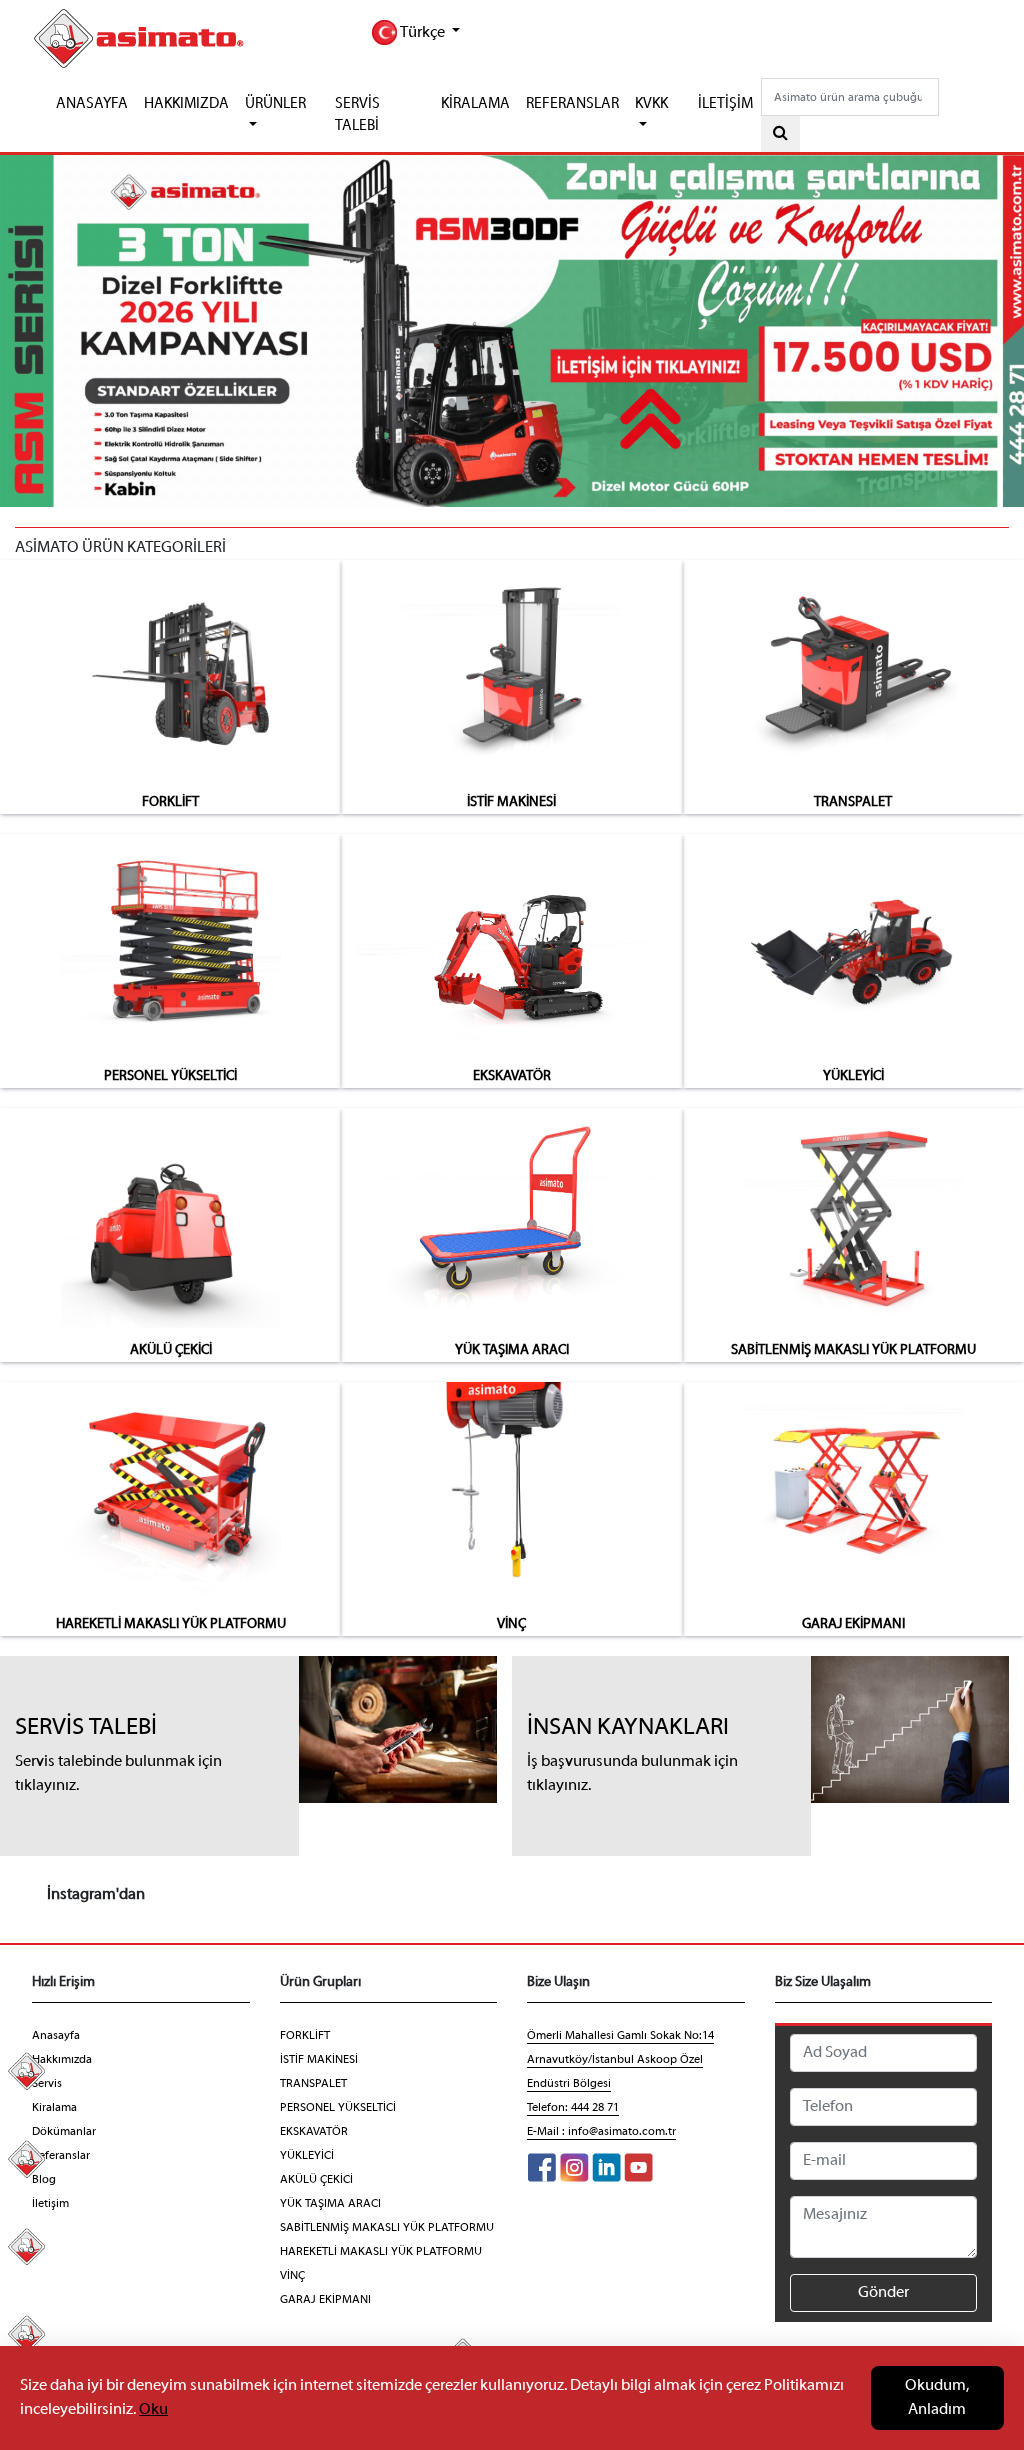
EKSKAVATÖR (512, 1076)
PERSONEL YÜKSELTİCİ (170, 1076)
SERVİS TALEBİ (357, 115)
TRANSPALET (853, 802)
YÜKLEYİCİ (853, 1076)
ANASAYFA (92, 104)
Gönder (883, 2293)
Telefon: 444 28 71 (573, 2108)
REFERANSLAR (572, 104)
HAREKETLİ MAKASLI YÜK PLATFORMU (171, 1624)
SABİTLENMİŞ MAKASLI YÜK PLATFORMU (853, 1350)
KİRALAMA (475, 104)
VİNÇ (511, 1624)
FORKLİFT (170, 802)
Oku (153, 2410)
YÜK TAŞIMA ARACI (512, 1350)
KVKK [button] (651, 104)
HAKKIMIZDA (186, 104)
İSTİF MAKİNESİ (511, 802)
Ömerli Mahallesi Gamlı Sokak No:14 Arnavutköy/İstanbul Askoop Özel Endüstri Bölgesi (620, 2060)
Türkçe (422, 33)
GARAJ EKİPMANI (853, 1624)
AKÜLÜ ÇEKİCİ (171, 1350)
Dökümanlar (64, 2132)
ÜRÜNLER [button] (275, 104)
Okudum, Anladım (937, 2398)
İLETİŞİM (725, 104)
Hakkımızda (62, 2060)
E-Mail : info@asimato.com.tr (601, 2132)
